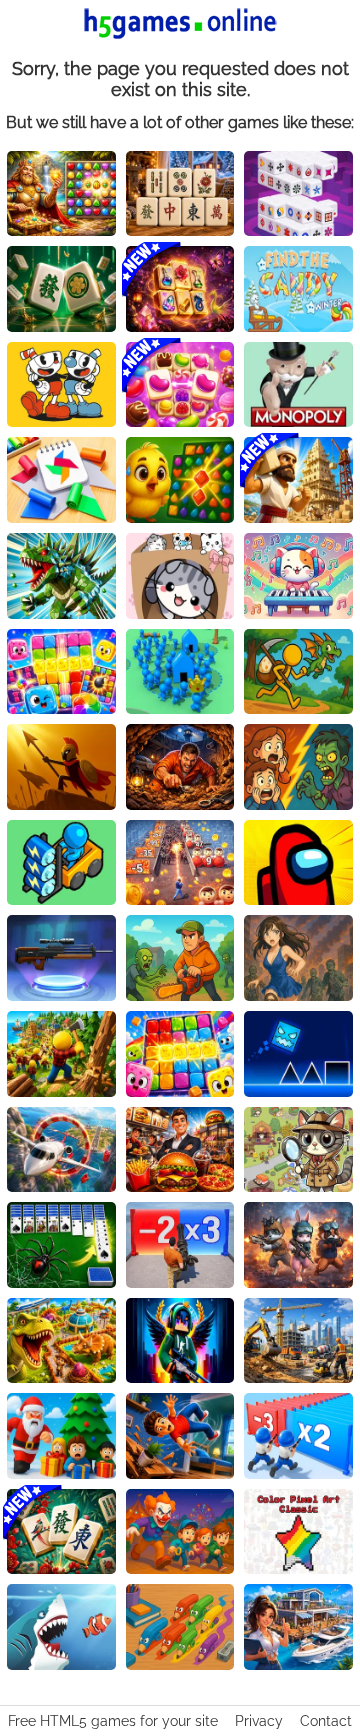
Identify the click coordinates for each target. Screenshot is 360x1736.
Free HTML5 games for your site (113, 1721)
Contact (326, 1721)
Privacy (259, 1721)
